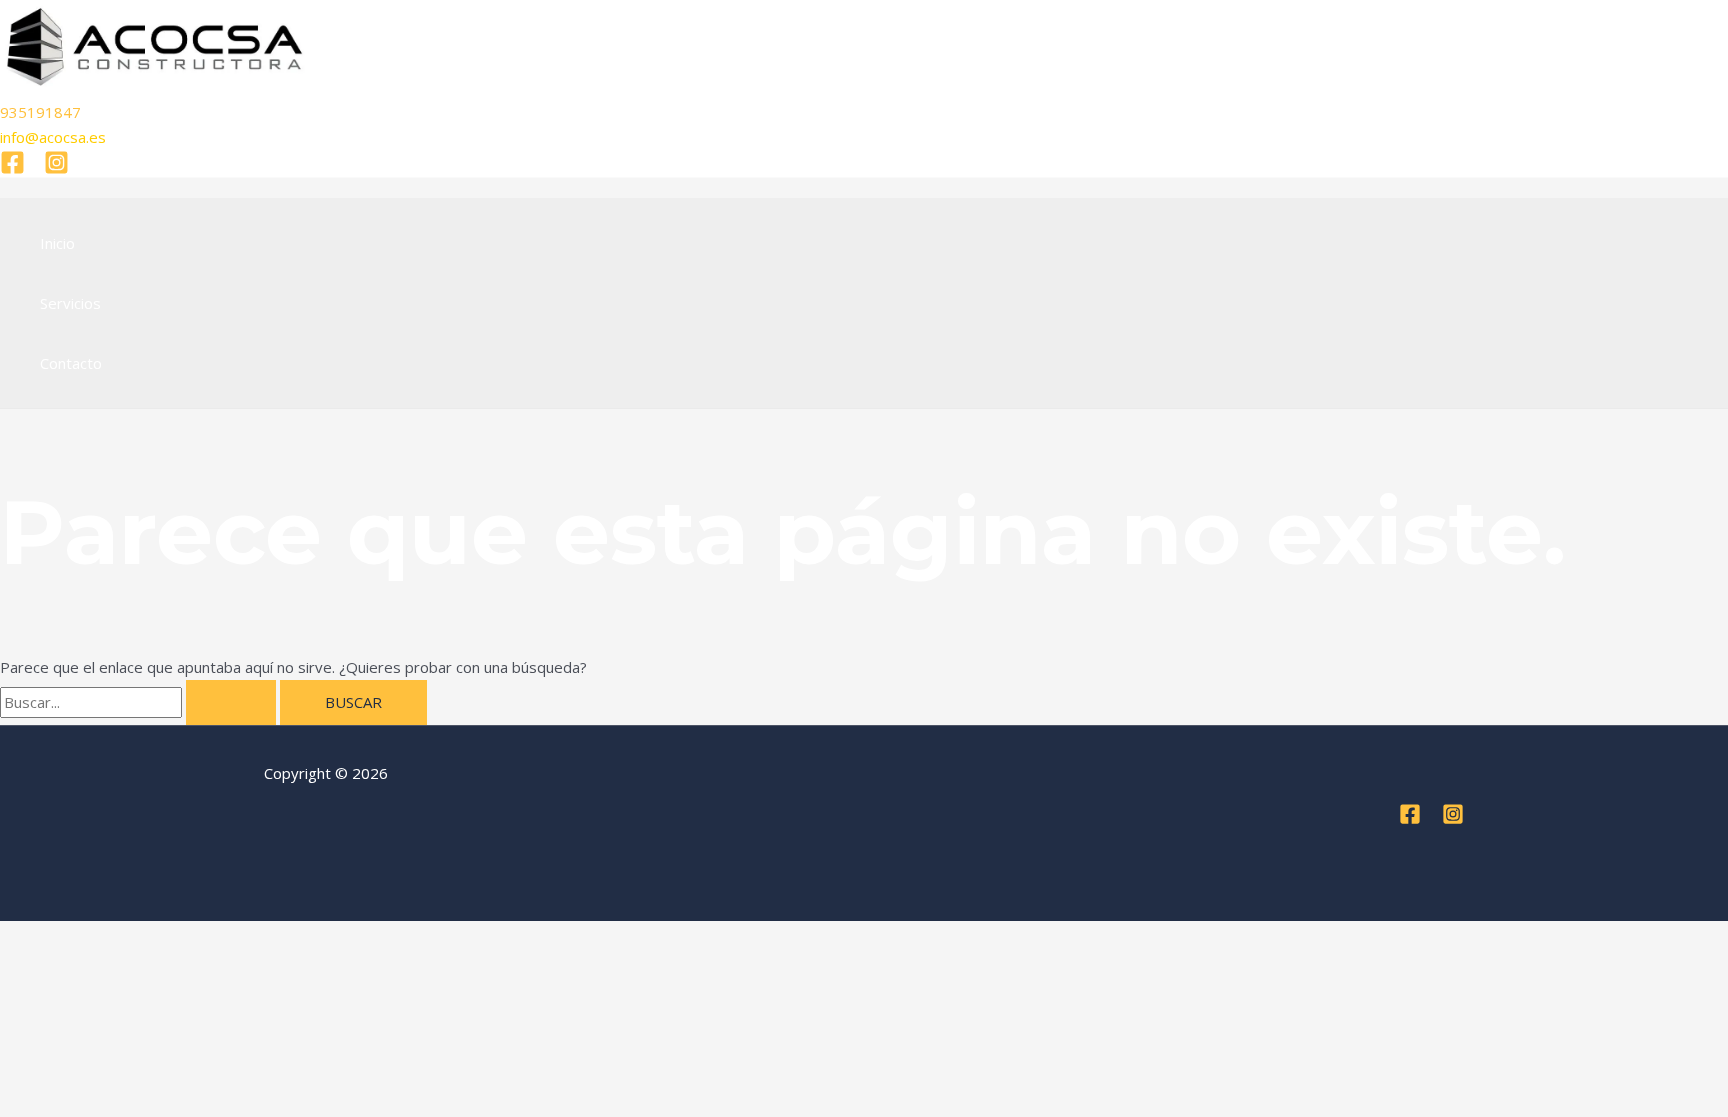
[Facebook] (12, 169)
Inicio (57, 243)
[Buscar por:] (140, 702)
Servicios (70, 303)
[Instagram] (56, 169)
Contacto (71, 363)
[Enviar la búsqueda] (231, 702)
